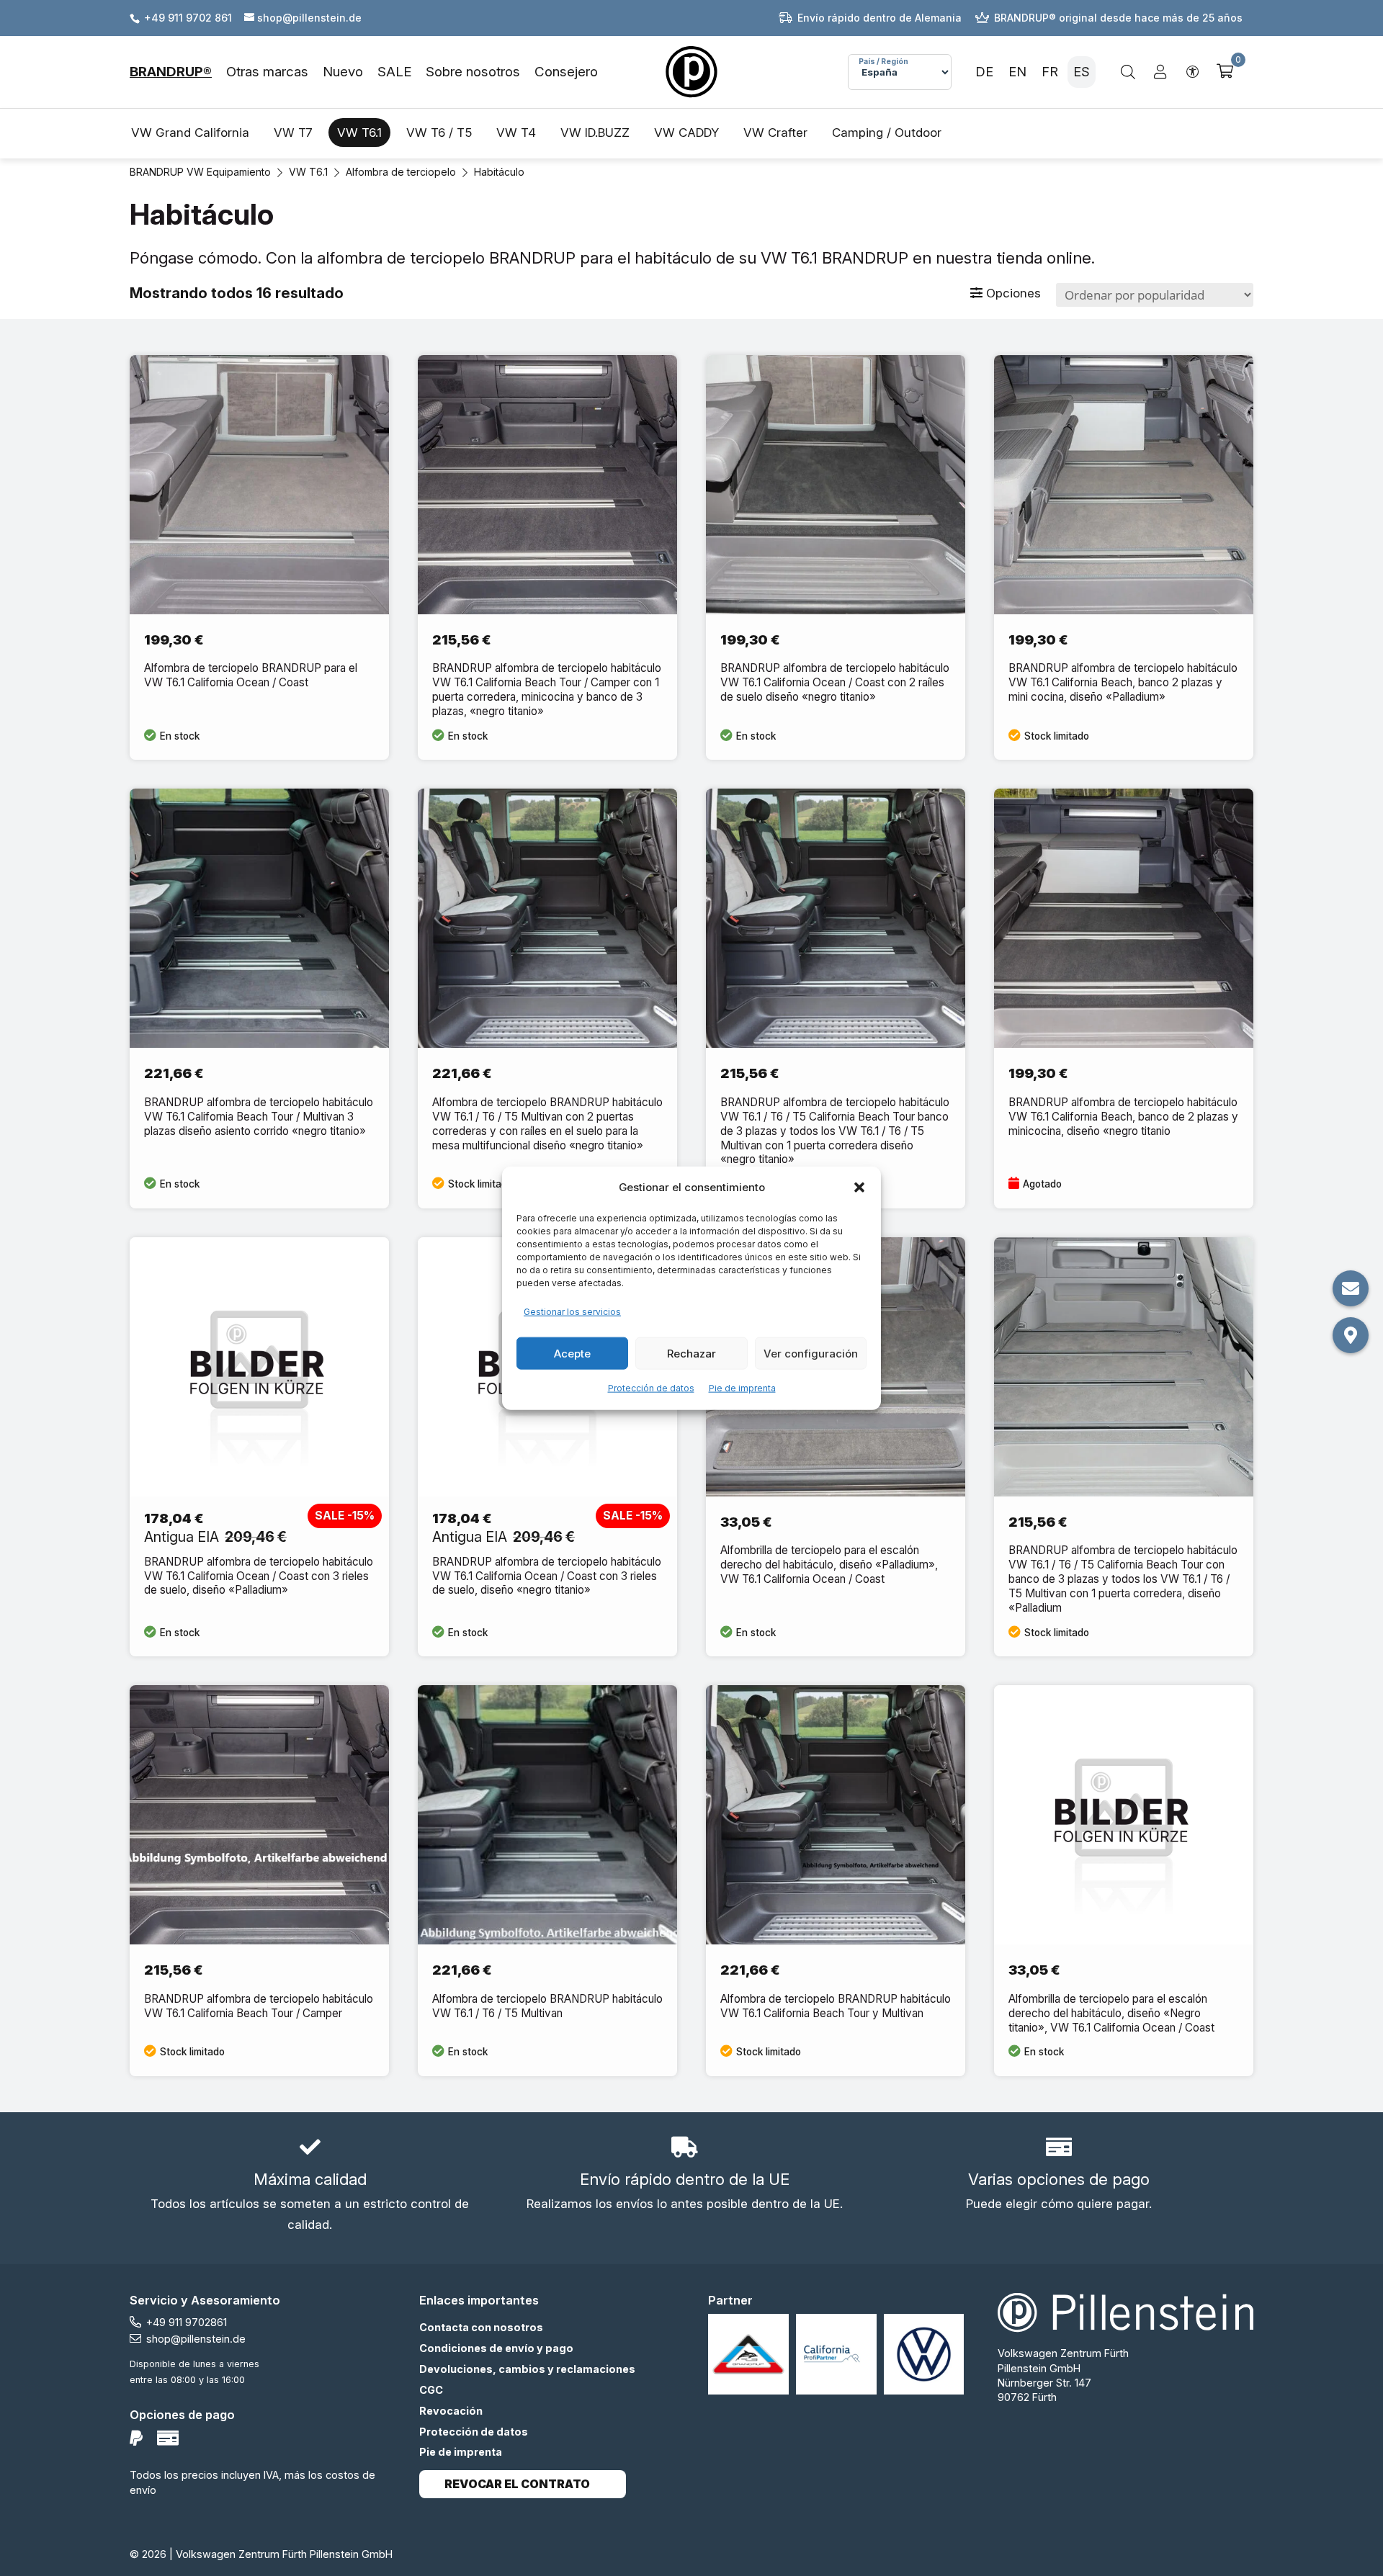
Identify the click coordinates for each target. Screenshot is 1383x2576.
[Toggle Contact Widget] (1351, 1288)
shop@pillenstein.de (196, 2339)
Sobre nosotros (473, 72)
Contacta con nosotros (481, 2327)
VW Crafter (775, 133)
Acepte (572, 1353)
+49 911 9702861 (187, 2322)
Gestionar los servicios (572, 1312)
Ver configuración (811, 1353)
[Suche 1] (1128, 72)
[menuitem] (178, 72)
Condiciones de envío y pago (496, 2348)
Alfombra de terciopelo (401, 172)
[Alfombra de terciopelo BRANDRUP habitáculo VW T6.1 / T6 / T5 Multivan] (547, 1881)
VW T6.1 (359, 133)
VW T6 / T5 (439, 133)
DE (984, 72)
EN (1017, 72)
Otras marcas (267, 72)
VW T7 (293, 133)
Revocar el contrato (517, 2484)
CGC (431, 2390)
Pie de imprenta (742, 1388)
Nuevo (343, 72)
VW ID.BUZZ (595, 133)
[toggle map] (1351, 1335)
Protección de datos (651, 1388)
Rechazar (691, 1353)
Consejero (566, 72)
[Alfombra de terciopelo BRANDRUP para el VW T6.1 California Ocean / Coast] (259, 558)
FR (1050, 72)
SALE (394, 72)
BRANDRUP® (171, 72)
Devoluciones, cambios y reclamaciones (527, 2369)
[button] (859, 1188)
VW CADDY (686, 133)
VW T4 (516, 133)
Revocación (451, 2411)
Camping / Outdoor (887, 133)
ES (1082, 72)
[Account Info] (1160, 72)
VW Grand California (190, 133)
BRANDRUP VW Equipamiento (200, 172)
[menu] (364, 72)
